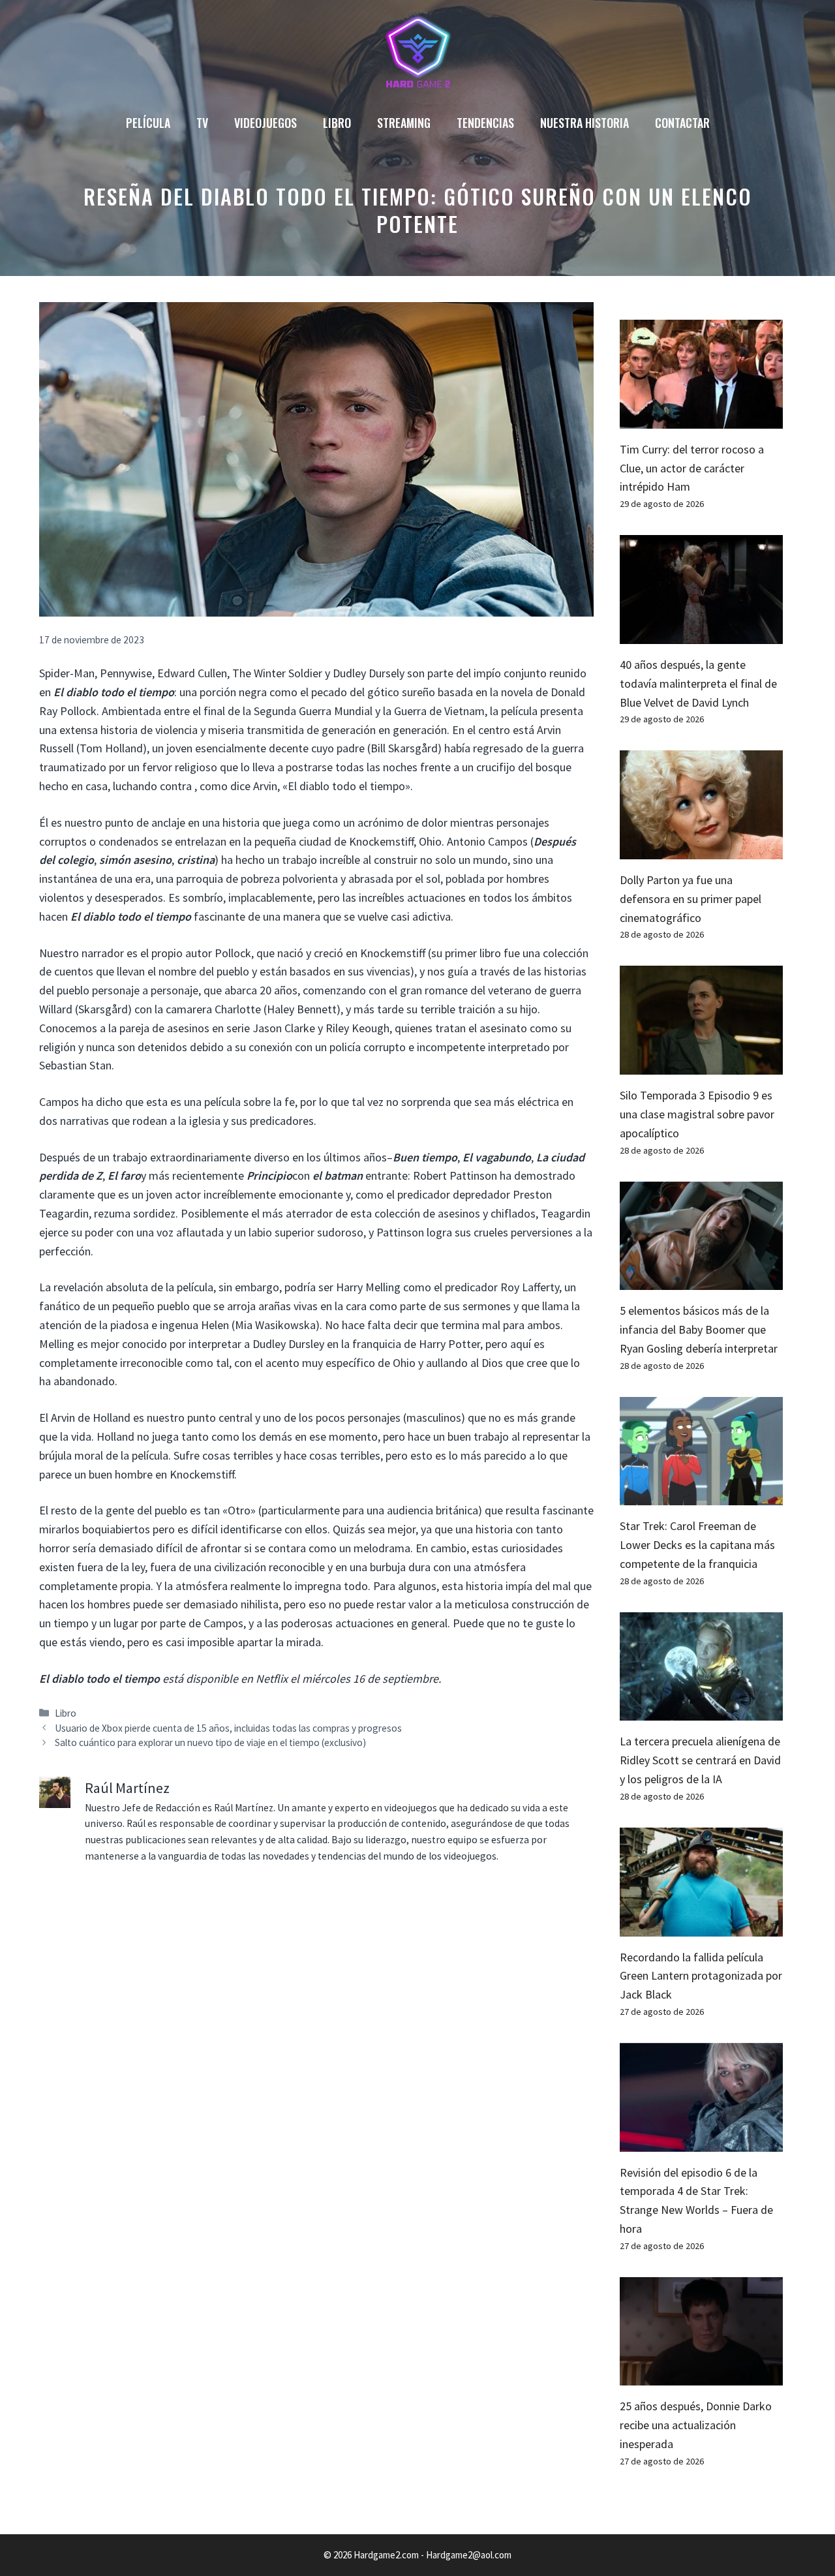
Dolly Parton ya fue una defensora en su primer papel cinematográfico (691, 899)
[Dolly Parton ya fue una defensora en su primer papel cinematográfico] (701, 849)
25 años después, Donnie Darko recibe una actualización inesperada (696, 2425)
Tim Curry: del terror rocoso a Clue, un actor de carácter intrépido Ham (692, 468)
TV (202, 123)
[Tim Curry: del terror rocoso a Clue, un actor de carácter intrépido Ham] (701, 419)
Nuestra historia (584, 123)
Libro (337, 123)
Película (148, 123)
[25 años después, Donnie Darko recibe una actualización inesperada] (701, 2376)
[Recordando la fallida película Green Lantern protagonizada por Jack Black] (701, 1926)
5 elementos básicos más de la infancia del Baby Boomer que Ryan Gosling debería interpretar (699, 1329)
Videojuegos (266, 123)
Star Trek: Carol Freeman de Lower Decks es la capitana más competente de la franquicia (697, 1545)
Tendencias (485, 123)
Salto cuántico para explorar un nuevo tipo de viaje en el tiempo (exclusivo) (210, 1742)
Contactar (682, 123)
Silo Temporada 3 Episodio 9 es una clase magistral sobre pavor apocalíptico (697, 1114)
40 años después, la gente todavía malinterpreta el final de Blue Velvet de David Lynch (698, 683)
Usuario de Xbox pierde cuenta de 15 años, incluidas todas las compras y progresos (228, 1728)
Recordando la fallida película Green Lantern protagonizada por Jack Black (701, 1976)
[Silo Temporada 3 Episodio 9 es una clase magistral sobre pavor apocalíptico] (701, 1065)
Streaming (404, 123)
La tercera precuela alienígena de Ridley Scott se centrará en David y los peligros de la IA (700, 1760)
